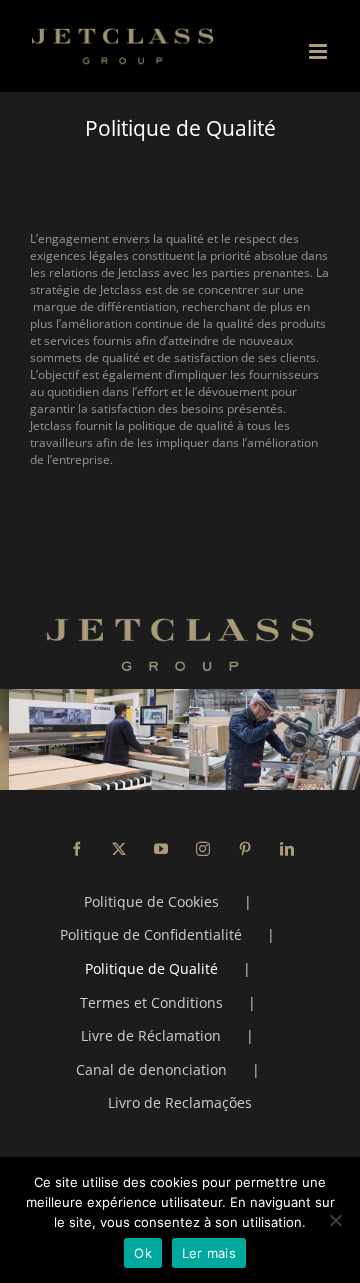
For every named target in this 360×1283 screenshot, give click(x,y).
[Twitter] (119, 849)
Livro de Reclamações (180, 1102)
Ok (143, 1253)
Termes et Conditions (151, 1002)
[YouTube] (161, 849)
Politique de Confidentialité (151, 934)
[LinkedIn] (287, 849)
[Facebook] (77, 849)
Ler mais (209, 1253)
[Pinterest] (245, 849)
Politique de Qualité (151, 968)
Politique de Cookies (151, 901)
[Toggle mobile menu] (319, 51)
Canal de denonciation (151, 1069)
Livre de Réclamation (151, 1035)
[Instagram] (203, 849)
